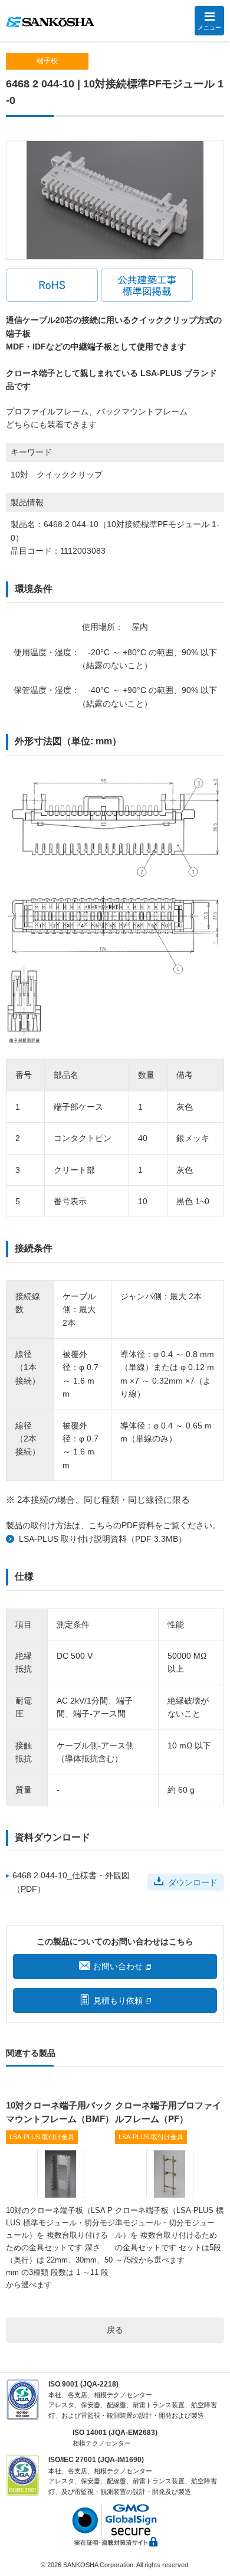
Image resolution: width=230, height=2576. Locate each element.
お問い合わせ (118, 1966)
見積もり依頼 (118, 2000)
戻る (115, 2330)
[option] (115, 200)
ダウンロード (193, 1882)
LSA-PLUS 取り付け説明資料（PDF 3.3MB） (103, 1539)
